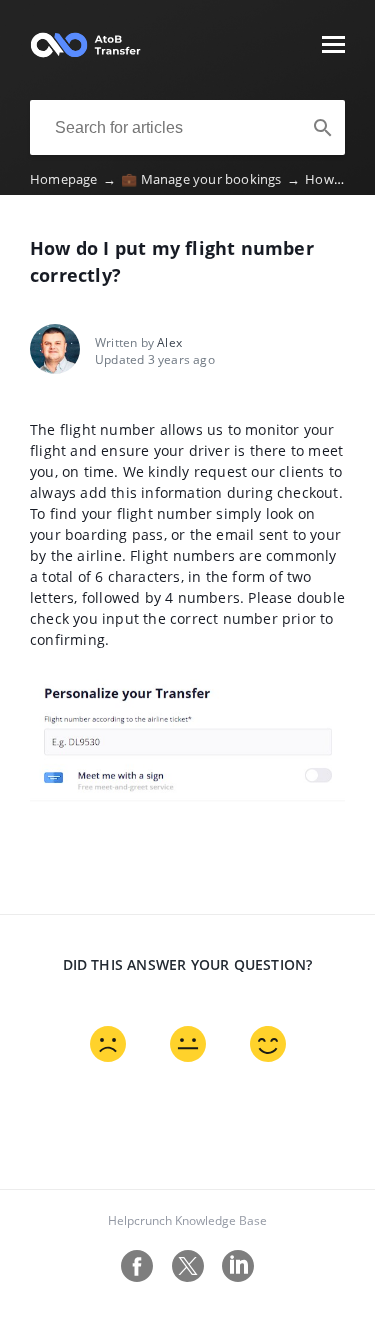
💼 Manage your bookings (210, 179)
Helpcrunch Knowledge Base (187, 1220)
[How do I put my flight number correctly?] (85, 54)
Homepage (73, 179)
